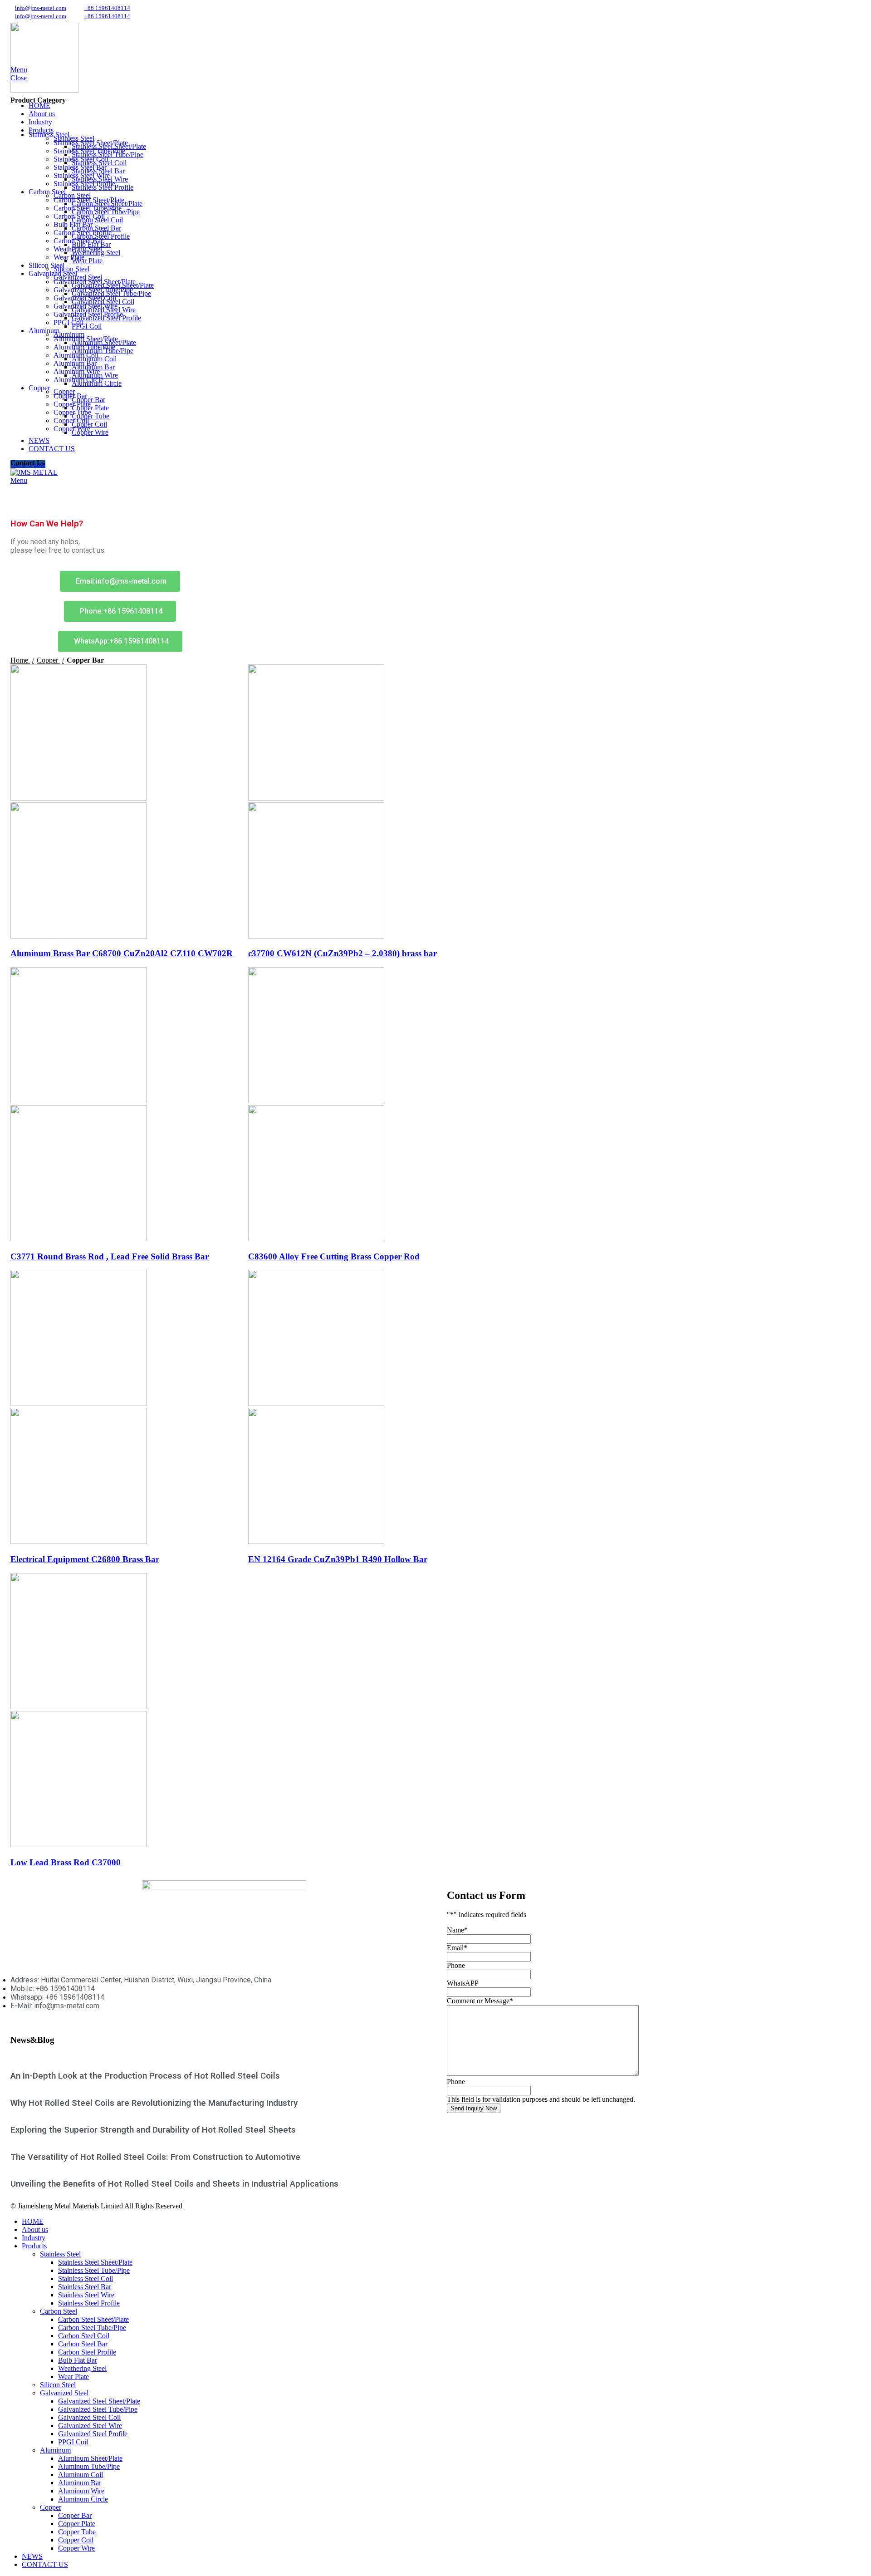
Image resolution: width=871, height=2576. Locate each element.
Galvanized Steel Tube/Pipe (93, 290)
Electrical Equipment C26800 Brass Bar (85, 1559)
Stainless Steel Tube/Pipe (89, 151)
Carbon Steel (59, 2311)
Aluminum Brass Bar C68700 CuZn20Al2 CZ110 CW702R (122, 953)
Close (19, 78)
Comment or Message (480, 2001)
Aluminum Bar (75, 363)
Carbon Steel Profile (83, 233)
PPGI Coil (69, 322)
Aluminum (55, 2450)
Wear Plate (69, 257)
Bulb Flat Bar (73, 224)
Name (457, 1930)
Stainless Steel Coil (81, 159)
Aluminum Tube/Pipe (84, 347)
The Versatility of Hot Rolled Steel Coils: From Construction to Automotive (155, 2157)
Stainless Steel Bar (80, 167)
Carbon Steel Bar (78, 241)
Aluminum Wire (77, 371)
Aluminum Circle (78, 380)
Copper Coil (71, 420)
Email (457, 1948)
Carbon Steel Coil (79, 216)
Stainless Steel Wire (82, 175)
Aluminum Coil (76, 355)
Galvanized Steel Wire (86, 306)
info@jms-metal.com (41, 8)
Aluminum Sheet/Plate (86, 339)
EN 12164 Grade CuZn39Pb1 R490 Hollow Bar (338, 1559)
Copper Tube (72, 412)
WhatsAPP (463, 1983)
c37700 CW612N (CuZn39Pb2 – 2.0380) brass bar (343, 953)
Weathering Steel (78, 249)
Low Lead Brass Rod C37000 (66, 1862)
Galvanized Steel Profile (88, 314)
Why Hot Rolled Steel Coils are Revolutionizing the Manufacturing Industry (154, 2103)
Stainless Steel (60, 2254)
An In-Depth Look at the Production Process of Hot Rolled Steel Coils (145, 2076)
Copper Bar (70, 396)
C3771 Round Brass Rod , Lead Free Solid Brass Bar (110, 1256)
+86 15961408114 (107, 8)
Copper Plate (72, 404)
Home (20, 660)
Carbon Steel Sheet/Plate (89, 200)
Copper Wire (72, 429)
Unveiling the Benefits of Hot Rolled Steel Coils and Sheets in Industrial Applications (174, 2184)
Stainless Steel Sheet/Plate (91, 143)
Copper (48, 660)
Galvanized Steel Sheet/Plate (95, 282)
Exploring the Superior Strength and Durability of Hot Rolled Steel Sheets (153, 2130)
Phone (456, 1965)
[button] (120, 641)
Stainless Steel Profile (84, 184)
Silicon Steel (58, 2385)
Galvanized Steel (64, 2393)
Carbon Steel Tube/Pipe (88, 208)
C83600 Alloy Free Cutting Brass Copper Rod (334, 1256)
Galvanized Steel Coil (85, 298)
